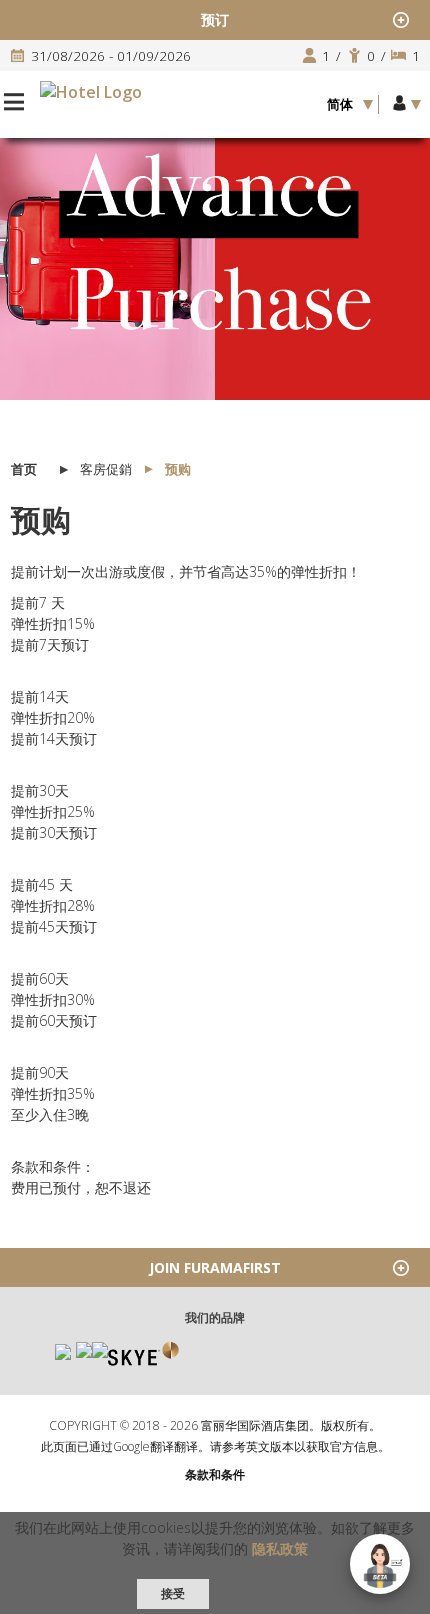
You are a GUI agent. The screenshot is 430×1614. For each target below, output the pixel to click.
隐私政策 (280, 1548)
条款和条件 (215, 1474)
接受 (173, 1593)
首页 (24, 469)
